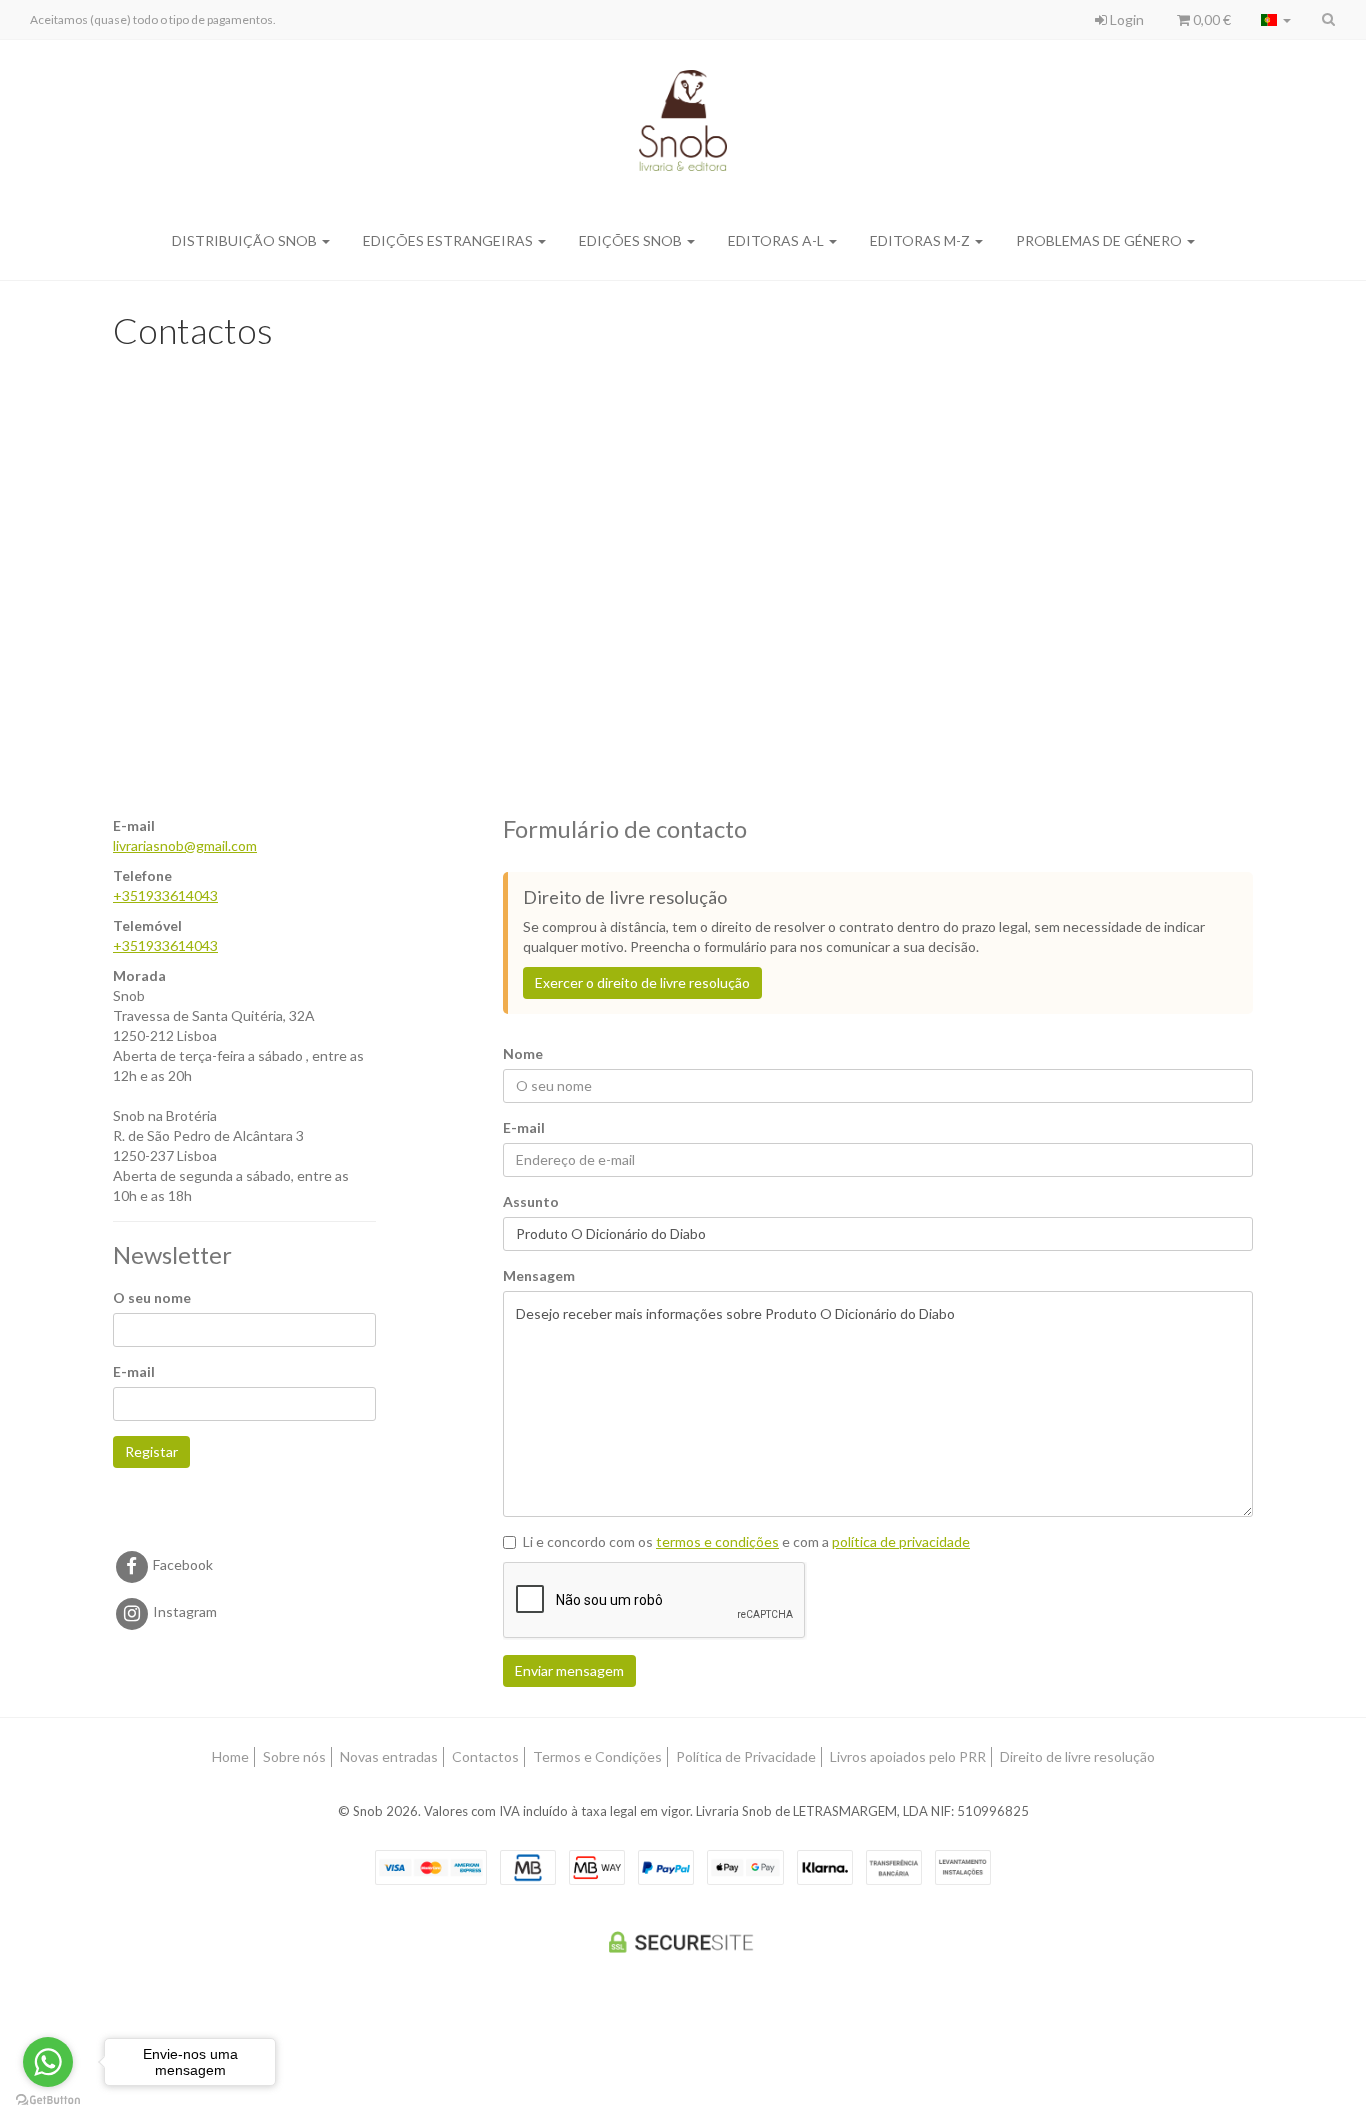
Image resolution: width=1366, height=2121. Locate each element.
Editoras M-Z (921, 240)
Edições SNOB (632, 240)
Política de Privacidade (746, 1756)
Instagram (183, 1611)
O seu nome (152, 1297)
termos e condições (717, 1541)
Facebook (181, 1564)
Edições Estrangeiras (449, 240)
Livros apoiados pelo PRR (908, 1756)
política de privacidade (901, 1541)
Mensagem (539, 1275)
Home (230, 1756)
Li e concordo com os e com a (746, 1541)
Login (1125, 19)
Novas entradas (389, 1756)
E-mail (134, 1371)
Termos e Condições (597, 1756)
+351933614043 (165, 895)
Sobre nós (294, 1756)
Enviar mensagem (569, 1670)
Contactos (485, 1756)
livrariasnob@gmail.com (185, 845)
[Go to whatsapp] (48, 2062)
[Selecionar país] (1276, 20)
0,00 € (1210, 19)
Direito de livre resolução (1077, 1756)
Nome (523, 1053)
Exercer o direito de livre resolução (642, 982)
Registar (151, 1451)
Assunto (531, 1201)
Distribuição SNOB (246, 240)
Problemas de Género (1100, 240)
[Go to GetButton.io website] (48, 2100)
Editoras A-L (777, 240)
